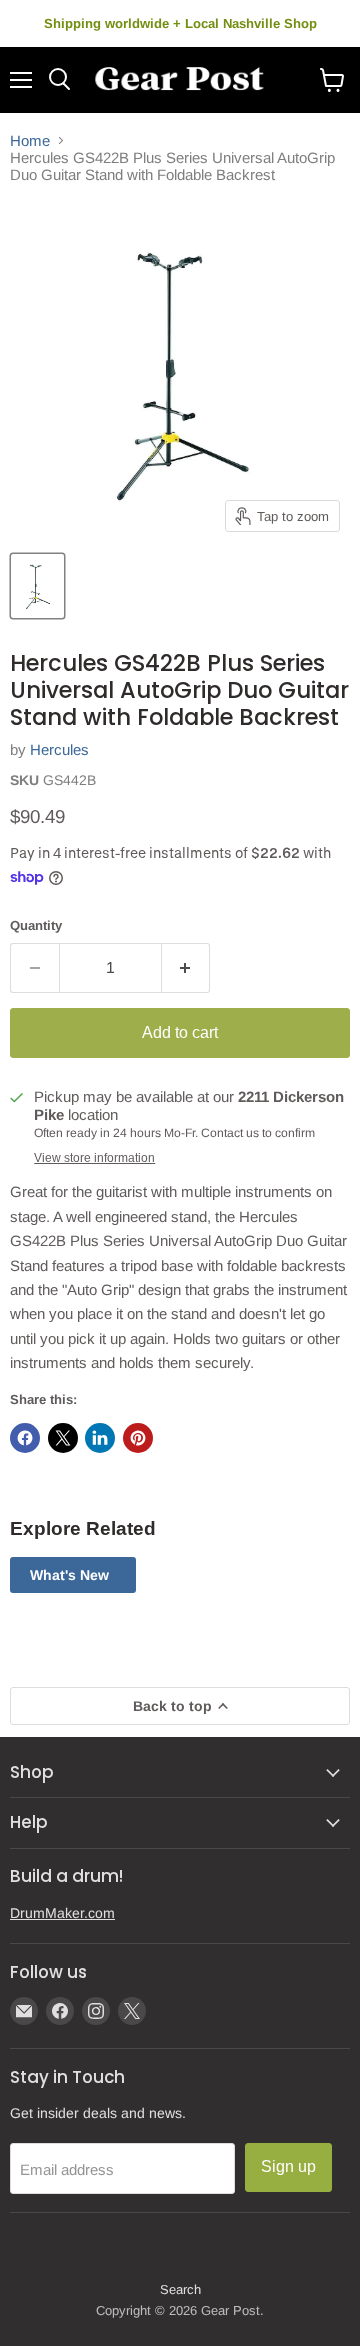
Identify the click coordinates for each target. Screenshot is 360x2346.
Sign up (288, 2166)
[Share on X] (63, 1438)
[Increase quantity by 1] (186, 968)
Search (180, 2289)
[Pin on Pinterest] (138, 1438)
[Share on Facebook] (25, 1438)
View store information (94, 1158)
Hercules (59, 749)
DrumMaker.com (62, 1913)
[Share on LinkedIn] (100, 1438)
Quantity (36, 925)
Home (30, 140)
